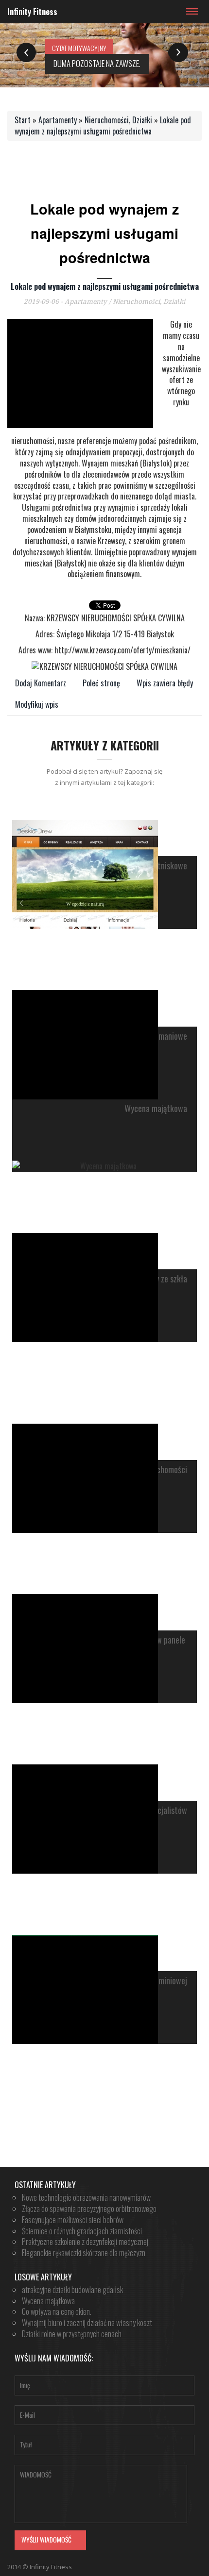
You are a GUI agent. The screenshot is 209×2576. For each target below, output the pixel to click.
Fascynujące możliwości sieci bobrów (73, 2220)
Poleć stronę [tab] (101, 683)
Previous (26, 53)
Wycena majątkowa (156, 1109)
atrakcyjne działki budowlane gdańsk (72, 2290)
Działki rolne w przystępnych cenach (72, 2334)
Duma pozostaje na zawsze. (97, 63)
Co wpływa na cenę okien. (57, 2311)
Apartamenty (58, 120)
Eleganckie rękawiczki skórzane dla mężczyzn (84, 2253)
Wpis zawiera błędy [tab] (165, 683)
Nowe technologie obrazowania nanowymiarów (86, 2197)
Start (23, 120)
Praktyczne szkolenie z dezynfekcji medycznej (85, 2242)
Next (178, 53)
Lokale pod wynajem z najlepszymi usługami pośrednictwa (103, 125)
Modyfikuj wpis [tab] (37, 704)
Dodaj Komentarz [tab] (41, 683)
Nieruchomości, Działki (118, 120)
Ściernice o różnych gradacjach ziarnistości (82, 2231)
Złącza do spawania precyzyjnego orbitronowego (89, 2209)
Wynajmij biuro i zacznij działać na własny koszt (87, 2323)
